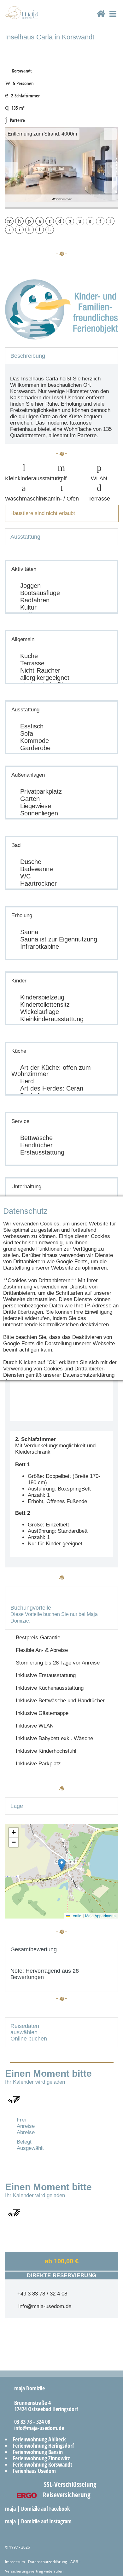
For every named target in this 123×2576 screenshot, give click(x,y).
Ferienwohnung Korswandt (43, 2464)
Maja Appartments (101, 1916)
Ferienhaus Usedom (34, 2471)
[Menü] (113, 19)
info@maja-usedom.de (43, 2306)
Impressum (15, 2562)
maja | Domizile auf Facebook (38, 2509)
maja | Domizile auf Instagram (39, 2521)
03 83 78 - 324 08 (30, 2422)
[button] (62, 1865)
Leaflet (76, 1916)
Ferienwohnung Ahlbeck (39, 2439)
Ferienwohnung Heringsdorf (43, 2446)
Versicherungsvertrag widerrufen (34, 2571)
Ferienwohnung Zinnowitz (41, 2458)
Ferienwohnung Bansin (38, 2452)
